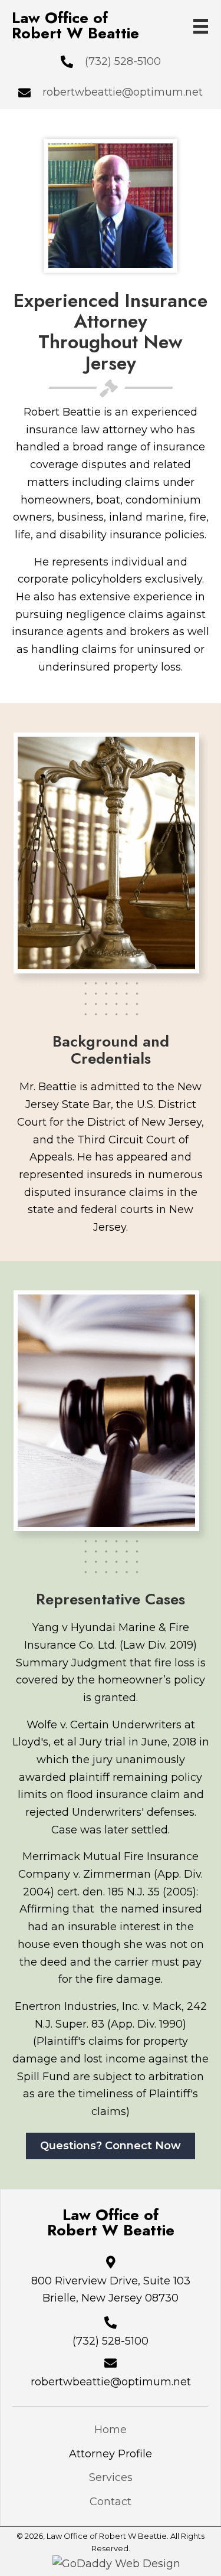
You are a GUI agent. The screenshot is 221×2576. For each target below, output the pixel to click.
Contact (111, 2502)
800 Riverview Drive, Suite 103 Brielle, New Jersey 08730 (111, 2290)
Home (111, 2430)
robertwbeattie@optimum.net (123, 92)
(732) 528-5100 (123, 61)
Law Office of (75, 25)
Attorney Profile (111, 2454)
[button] (111, 2146)
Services (111, 2477)
